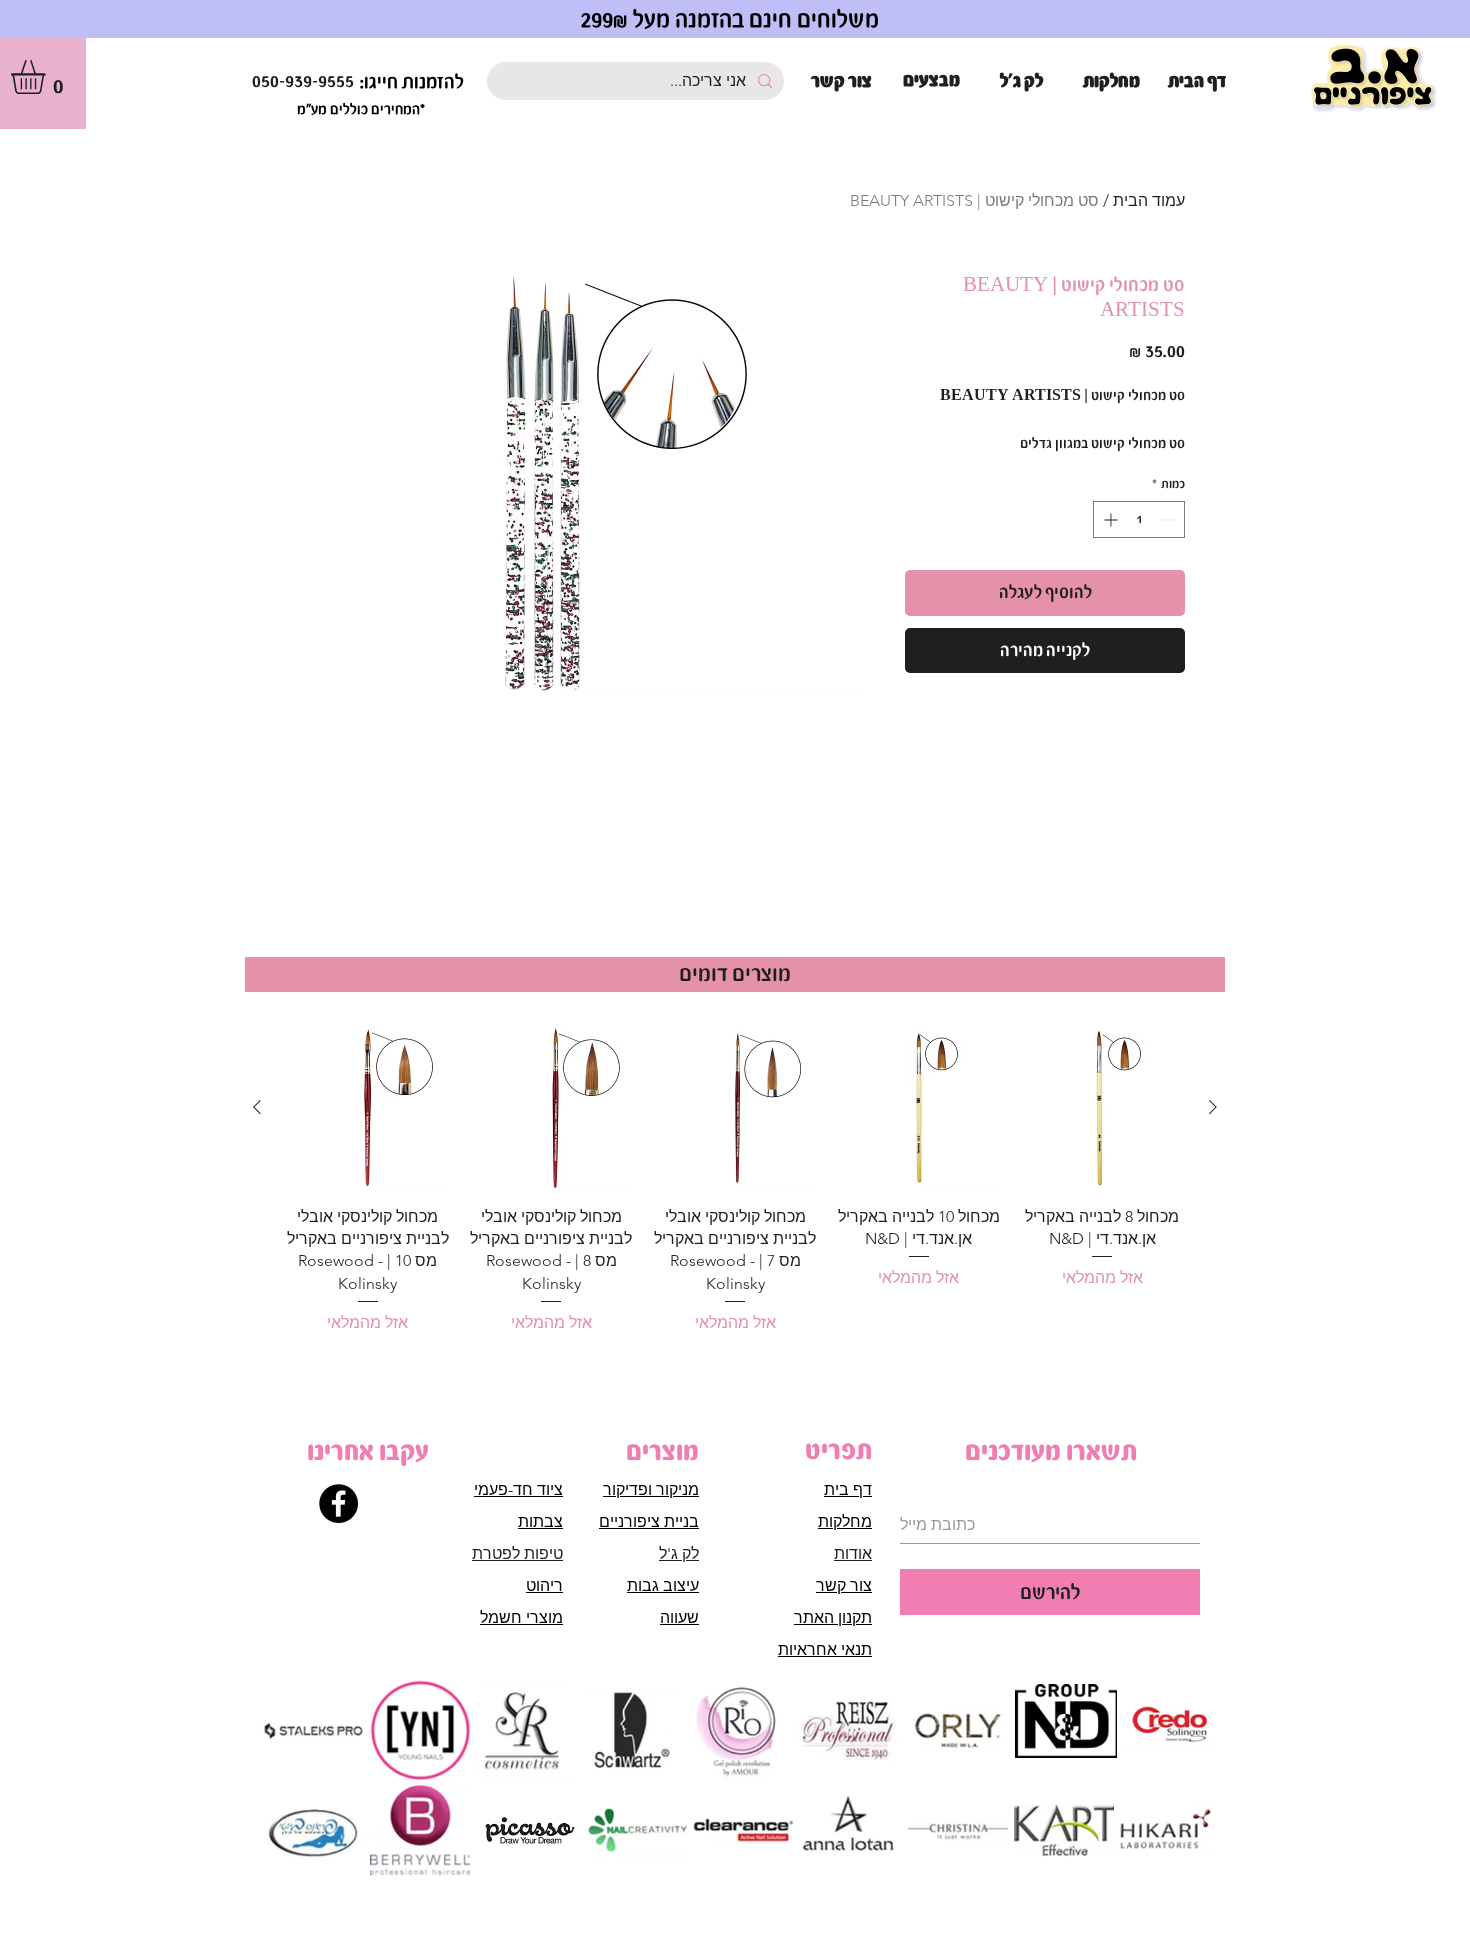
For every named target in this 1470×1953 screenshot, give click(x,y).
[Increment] (1108, 519)
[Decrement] (1169, 519)
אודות (853, 1553)
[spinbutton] (1139, 519)
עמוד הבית (1149, 200)
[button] (48, 77)
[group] (735, 1180)
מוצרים (662, 1451)
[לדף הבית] (1374, 79)
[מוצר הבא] (257, 1107)
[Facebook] (338, 1503)
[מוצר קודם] (1213, 1107)
